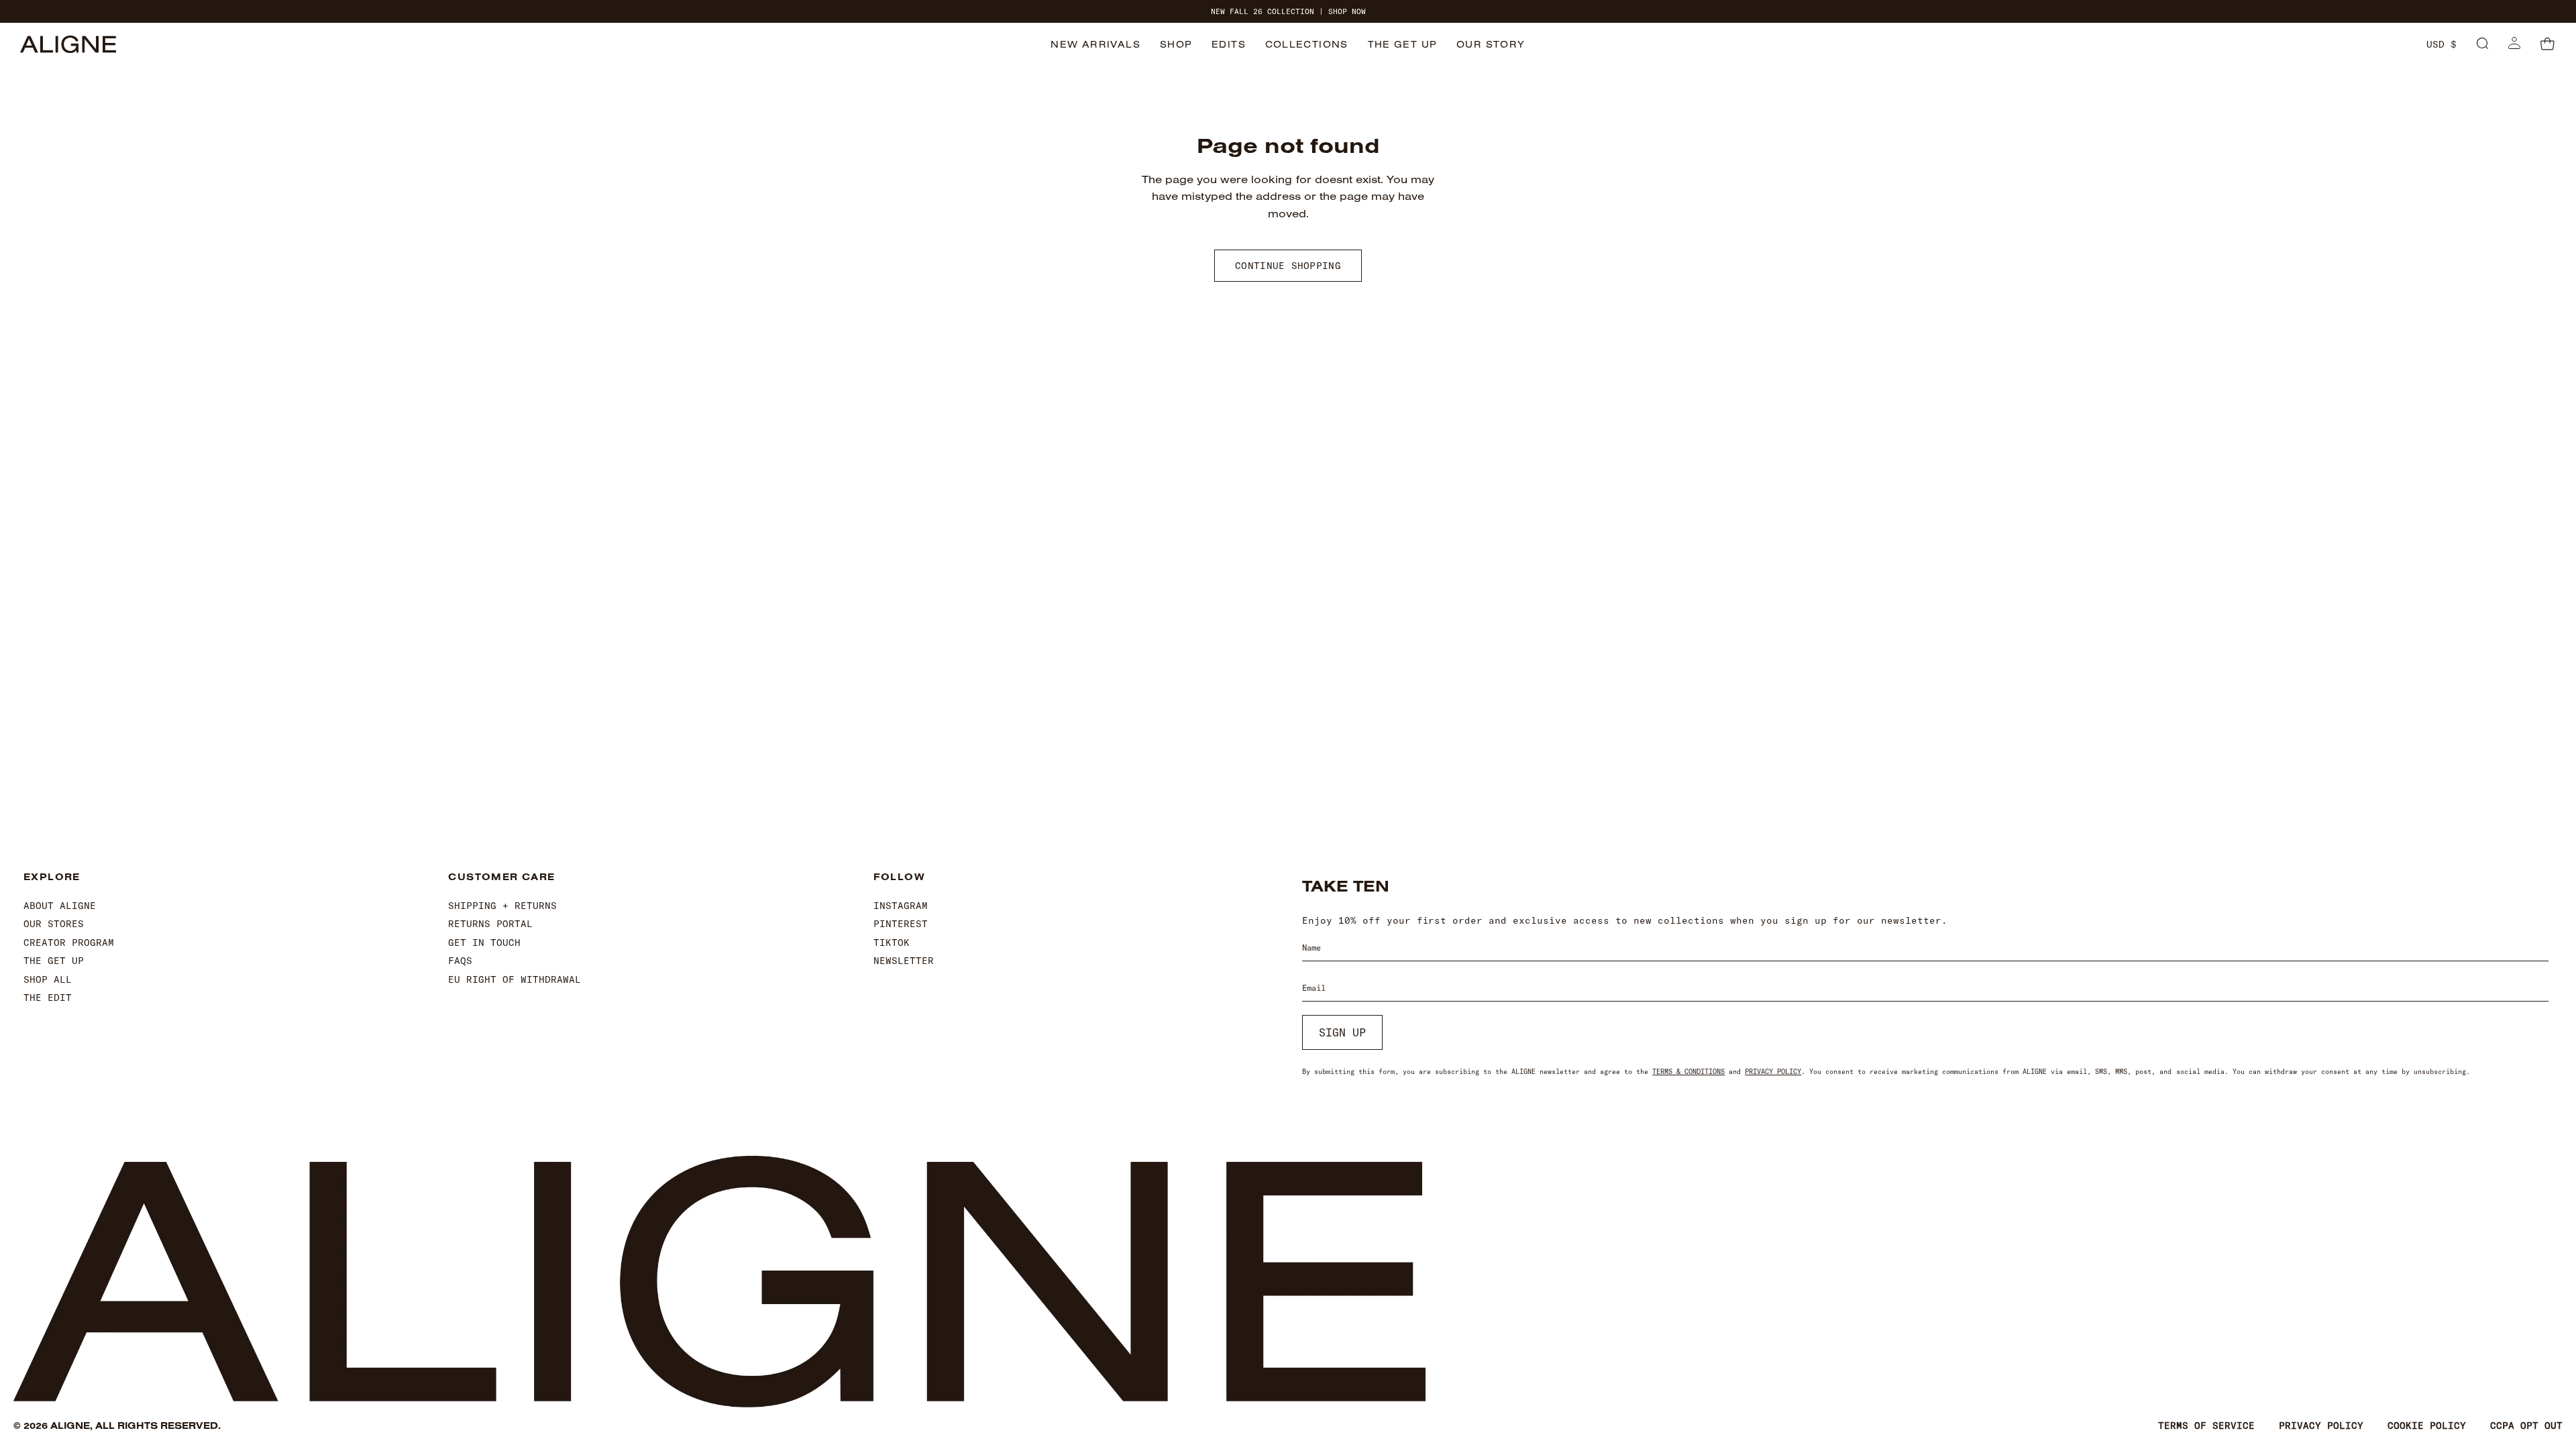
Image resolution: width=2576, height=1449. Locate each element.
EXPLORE (52, 877)
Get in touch (484, 943)
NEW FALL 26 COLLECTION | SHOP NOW (1288, 12)
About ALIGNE (60, 906)
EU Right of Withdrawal (515, 979)
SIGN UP (1342, 1032)
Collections (1307, 44)
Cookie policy (2427, 1426)
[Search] (2482, 44)
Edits (1229, 44)
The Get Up (1403, 44)
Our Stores (54, 924)
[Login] (2514, 44)
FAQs (460, 961)
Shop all (48, 979)
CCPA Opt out (2526, 1426)
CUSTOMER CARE (501, 877)
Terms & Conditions (1688, 1072)
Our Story (1491, 44)
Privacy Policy (1773, 1072)
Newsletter (904, 961)
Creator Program (69, 943)
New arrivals (1095, 44)
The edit (48, 998)
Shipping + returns (502, 906)
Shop (1176, 44)
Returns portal (490, 924)
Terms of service (2206, 1426)
